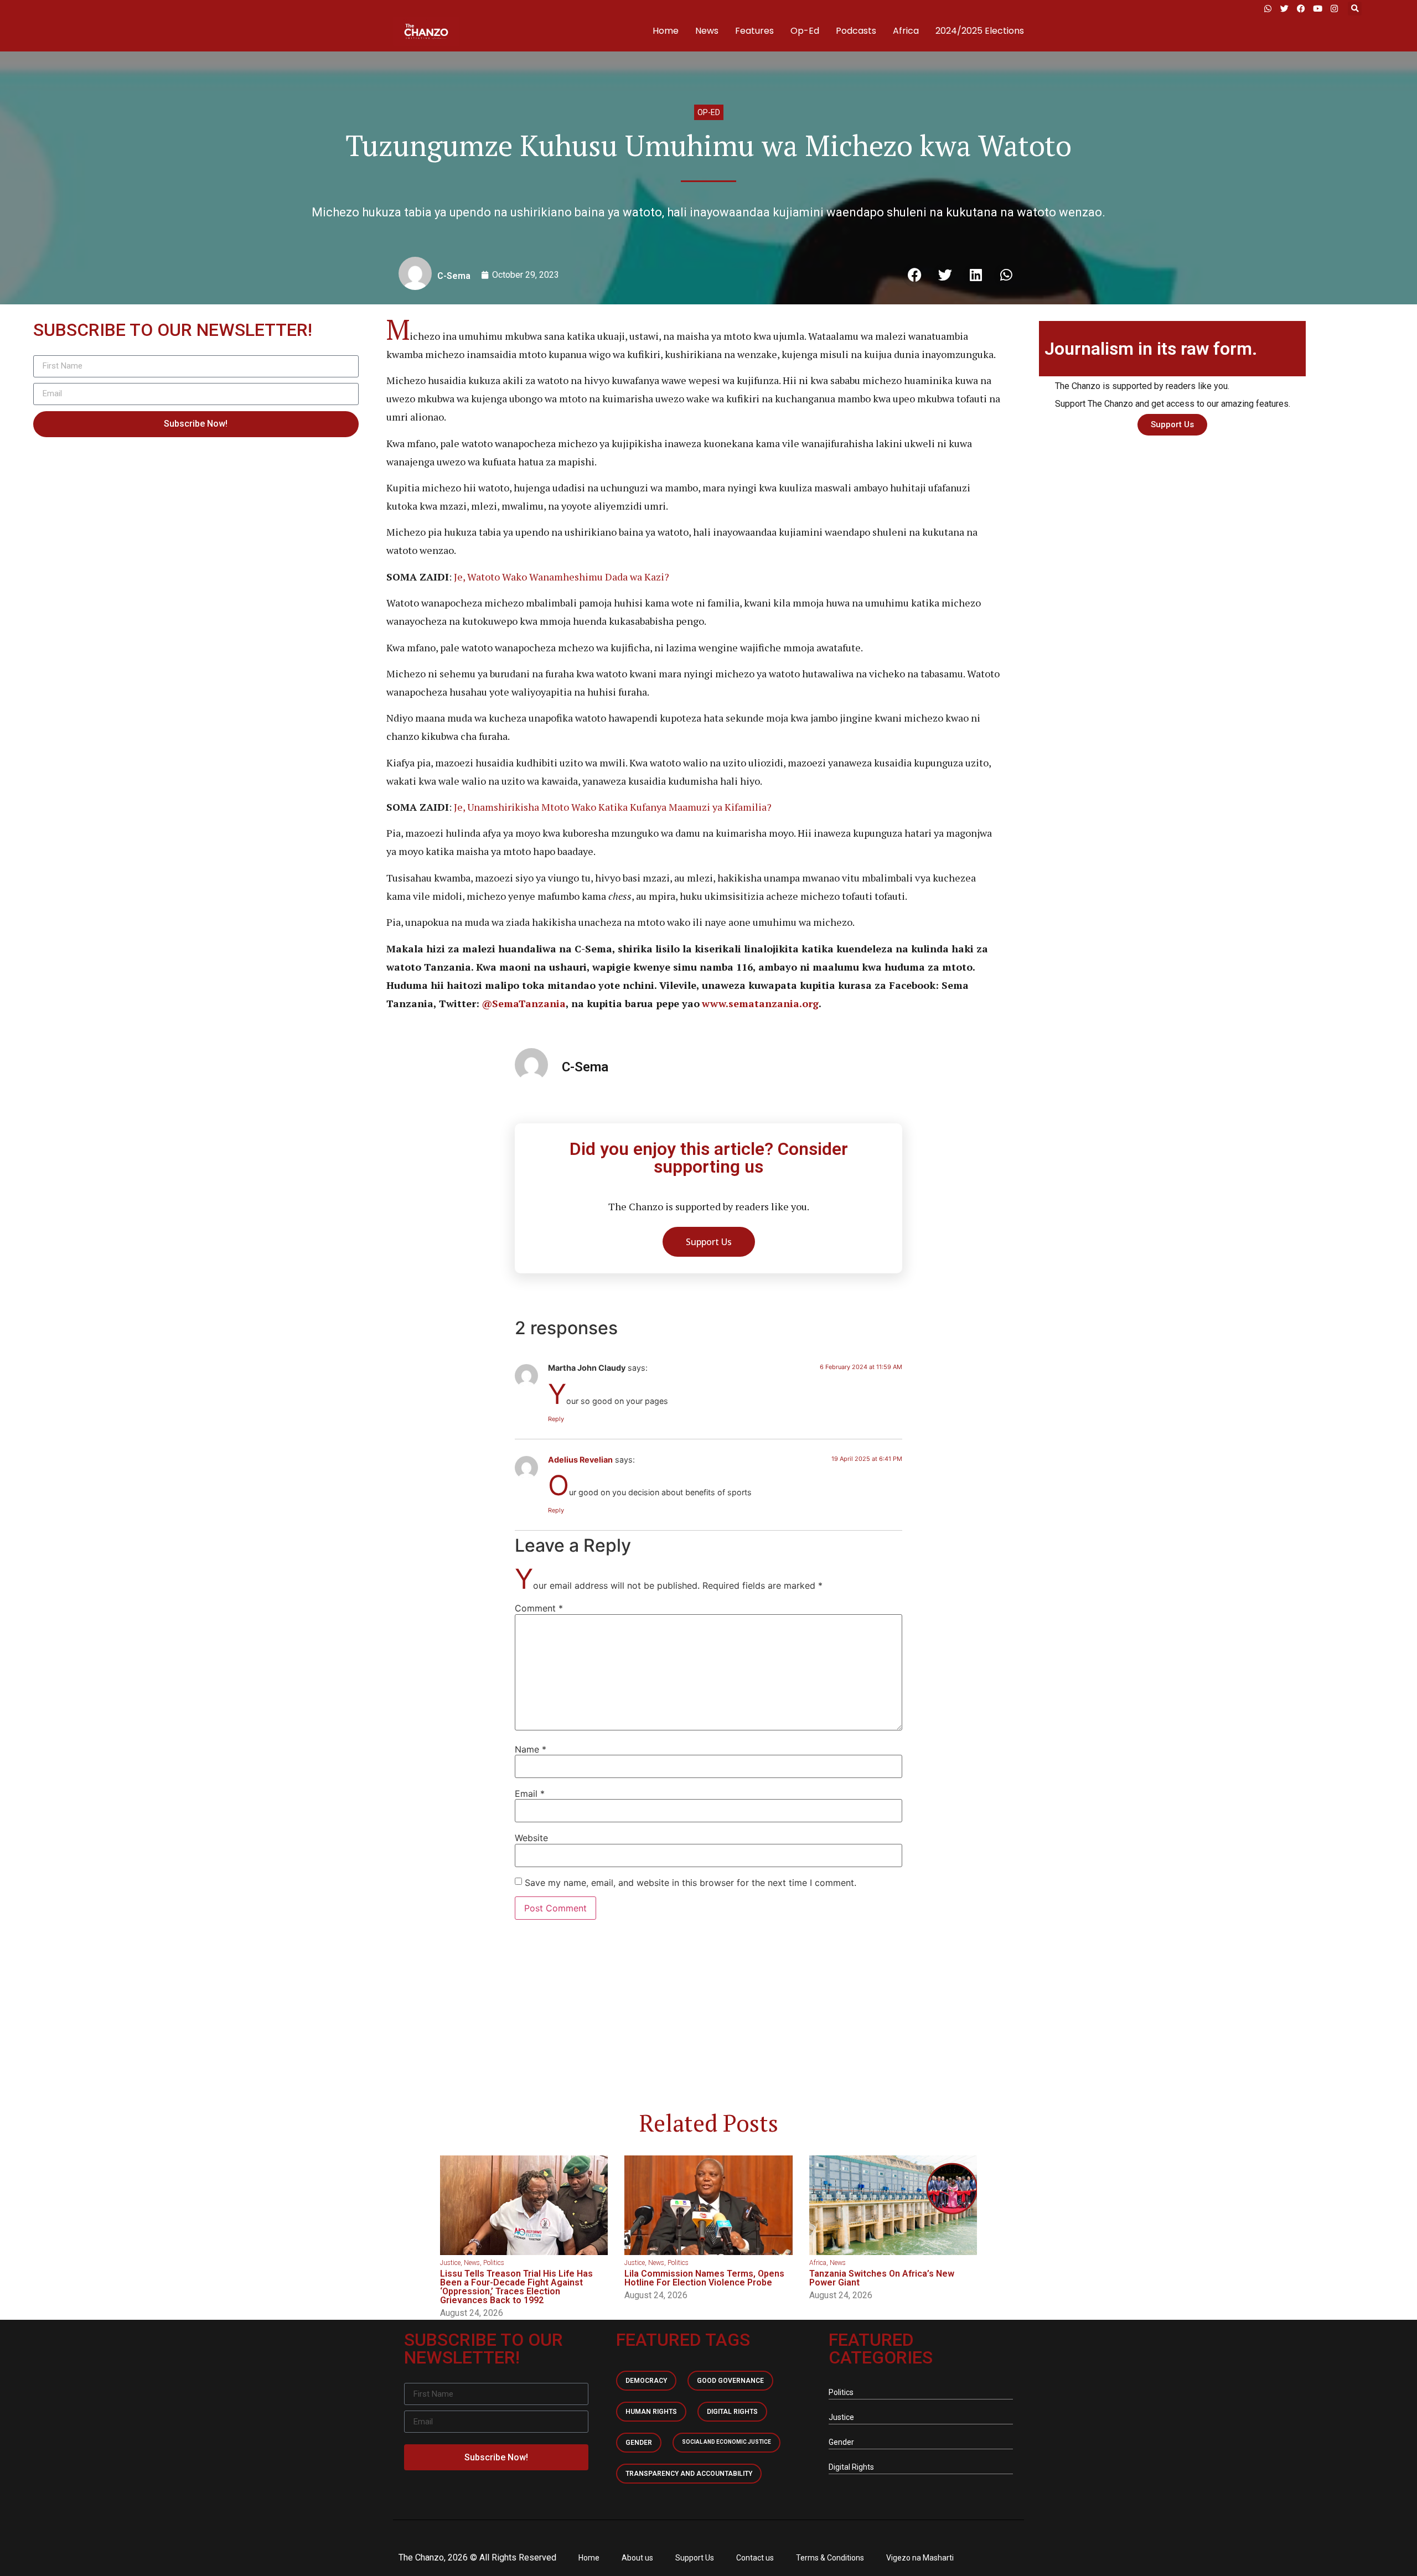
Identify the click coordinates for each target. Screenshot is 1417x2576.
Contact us (755, 2558)
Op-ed (709, 112)
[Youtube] (1317, 8)
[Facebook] (1301, 8)
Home (666, 31)
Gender (639, 2443)
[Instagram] (1334, 8)
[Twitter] (1284, 8)
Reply (556, 1419)
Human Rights (651, 2412)
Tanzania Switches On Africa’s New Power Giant (882, 2278)
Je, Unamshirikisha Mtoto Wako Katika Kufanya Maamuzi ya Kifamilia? (612, 807)
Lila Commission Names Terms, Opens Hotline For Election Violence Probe (704, 2278)
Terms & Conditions (830, 2558)
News (707, 31)
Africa (906, 31)
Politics (494, 2263)
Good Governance (730, 2381)
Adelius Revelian (580, 1460)
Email (530, 1794)
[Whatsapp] (1268, 8)
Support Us (695, 2558)
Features (754, 31)
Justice (450, 2263)
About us (637, 2558)
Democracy (646, 2381)
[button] (1355, 9)
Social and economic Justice (726, 2442)
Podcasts (856, 31)
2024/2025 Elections (980, 31)
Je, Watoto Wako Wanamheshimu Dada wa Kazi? (562, 577)
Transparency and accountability (689, 2474)
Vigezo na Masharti (920, 2558)
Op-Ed (805, 31)
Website (531, 1838)
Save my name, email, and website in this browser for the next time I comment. (691, 1883)
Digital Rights (732, 2412)
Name (531, 1749)
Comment (539, 1608)
